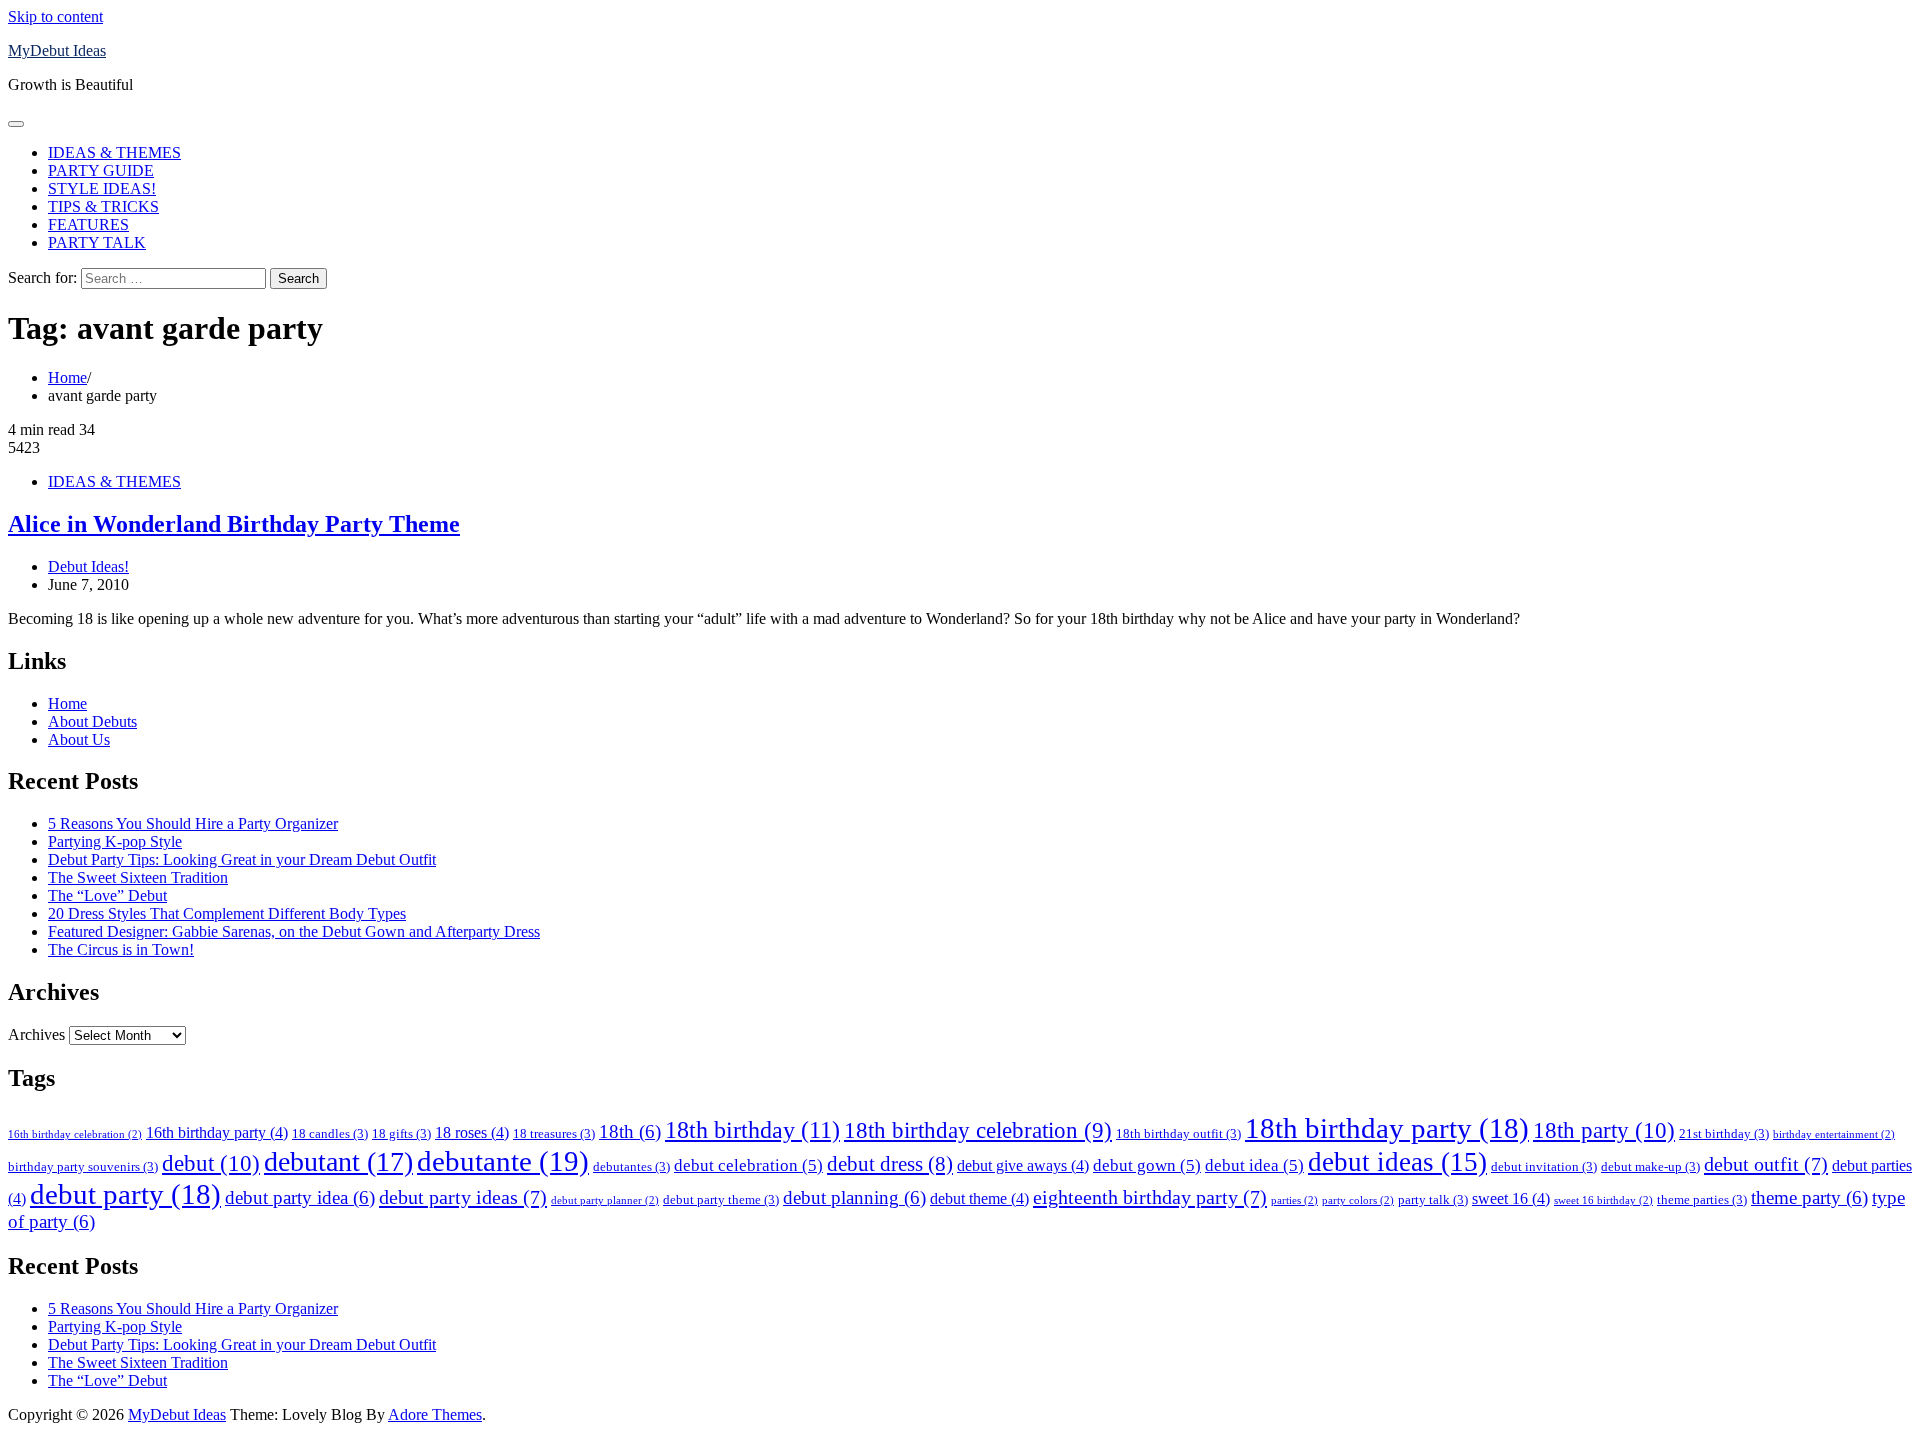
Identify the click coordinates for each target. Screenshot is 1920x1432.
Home (67, 703)
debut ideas (1397, 1162)
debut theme (979, 1198)
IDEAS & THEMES (114, 152)
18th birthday (752, 1129)
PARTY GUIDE (101, 170)
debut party (125, 1194)
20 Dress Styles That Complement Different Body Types (227, 913)
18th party (1604, 1130)
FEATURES (88, 224)
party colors (1358, 1200)
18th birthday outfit (1178, 1133)
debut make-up (1650, 1166)
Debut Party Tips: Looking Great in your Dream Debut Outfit (242, 859)
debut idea (1254, 1165)
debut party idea (300, 1197)
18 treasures (554, 1133)
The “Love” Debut (107, 895)
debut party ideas (463, 1197)
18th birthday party (1387, 1128)
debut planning (854, 1197)
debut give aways (1023, 1165)
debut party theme (721, 1199)
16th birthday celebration (75, 1134)
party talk (1433, 1199)
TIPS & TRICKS (103, 206)
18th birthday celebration (978, 1130)
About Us (79, 739)
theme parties (1702, 1199)
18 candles (330, 1133)
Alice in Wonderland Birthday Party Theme (234, 524)
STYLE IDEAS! (102, 188)
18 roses (472, 1132)
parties (1294, 1200)
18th (630, 1131)
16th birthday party (217, 1132)
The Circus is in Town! (121, 949)
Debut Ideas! (88, 566)
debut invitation (1544, 1166)
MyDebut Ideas (57, 50)
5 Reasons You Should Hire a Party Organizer (193, 823)
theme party (1809, 1197)
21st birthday (1724, 1133)
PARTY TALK (97, 242)
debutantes (631, 1166)
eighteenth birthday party (1150, 1197)
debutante (503, 1161)
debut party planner (605, 1200)
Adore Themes (435, 1414)
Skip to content (55, 16)
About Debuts (92, 721)
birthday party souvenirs (83, 1166)
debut (211, 1163)
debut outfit (1766, 1164)
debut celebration (748, 1165)
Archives (36, 1034)
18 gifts (401, 1133)
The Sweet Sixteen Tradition (138, 877)
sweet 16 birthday (1603, 1200)
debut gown (1147, 1165)
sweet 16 (1511, 1198)
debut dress (890, 1164)
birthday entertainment (1834, 1134)
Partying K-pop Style (115, 841)
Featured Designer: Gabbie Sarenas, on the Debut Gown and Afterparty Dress (294, 931)
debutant (338, 1161)
